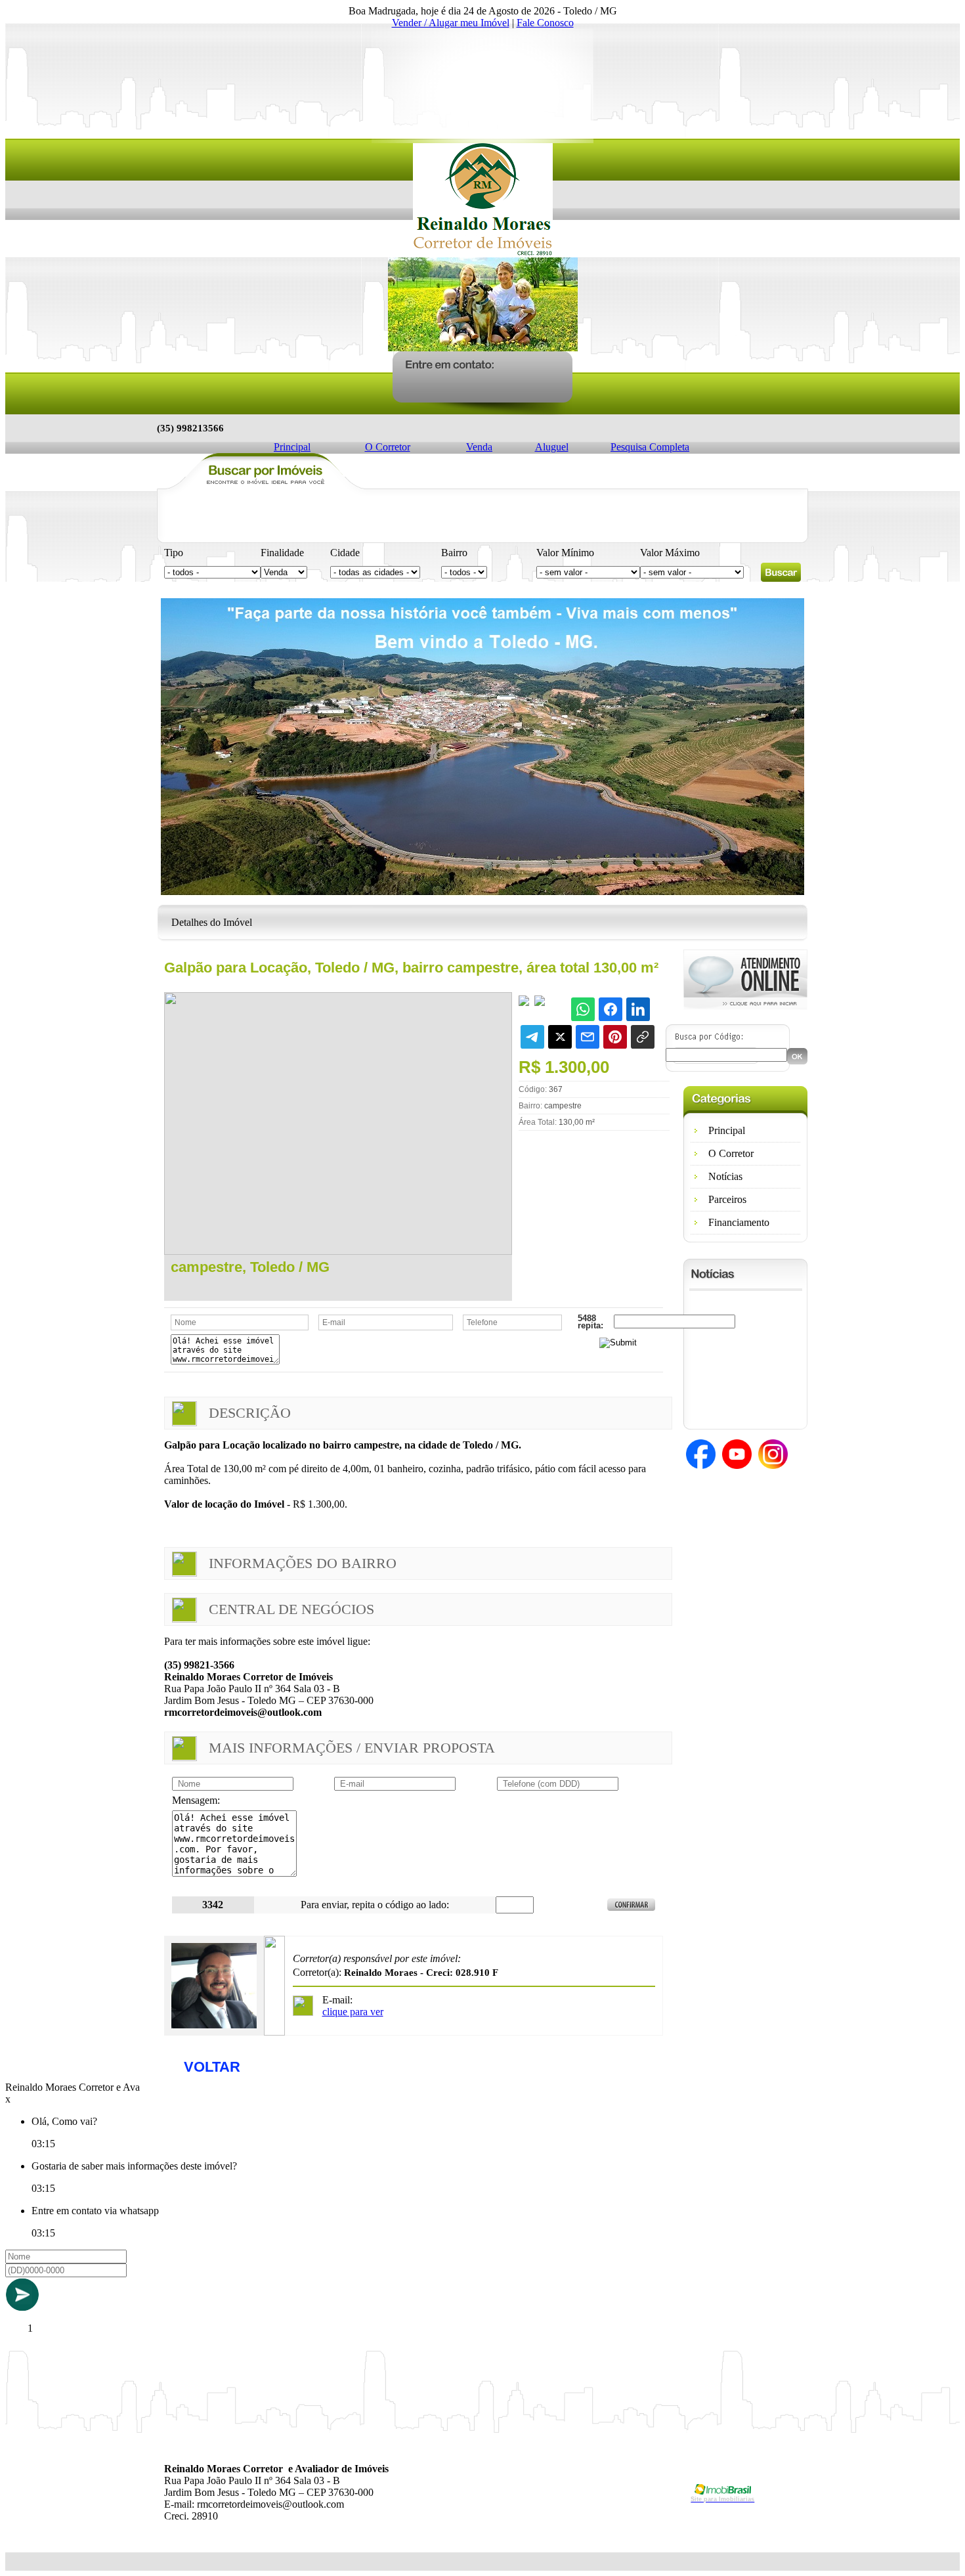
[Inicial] (483, 254)
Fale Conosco (545, 23)
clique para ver (353, 2012)
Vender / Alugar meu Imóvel (451, 23)
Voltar (212, 2067)
